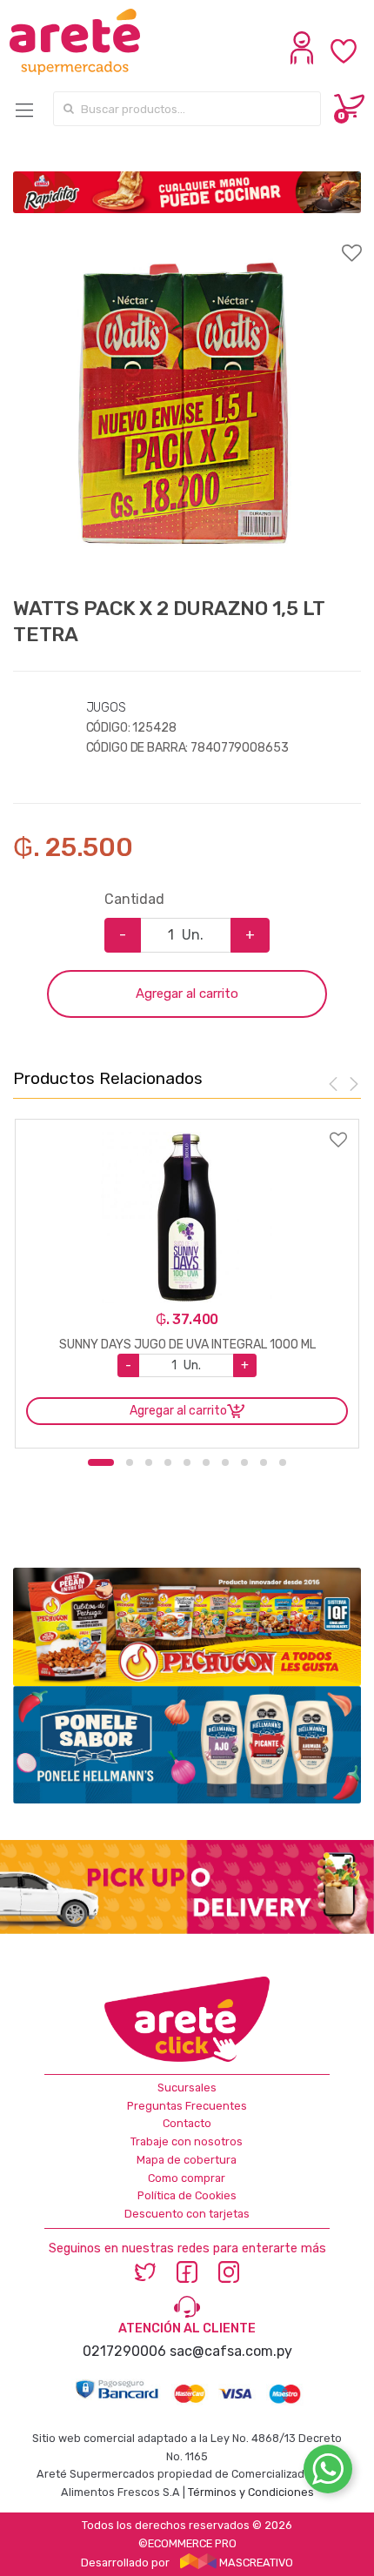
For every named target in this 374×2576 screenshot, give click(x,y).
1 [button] (101, 1462)
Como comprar (187, 2178)
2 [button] (130, 1462)
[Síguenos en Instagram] (229, 2272)
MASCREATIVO (255, 2563)
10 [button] (283, 1462)
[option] (187, 405)
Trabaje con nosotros (187, 2141)
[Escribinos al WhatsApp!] (328, 2472)
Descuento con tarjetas (187, 2214)
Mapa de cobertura (187, 2160)
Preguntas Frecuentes (187, 2106)
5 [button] (187, 1462)
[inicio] (92, 42)
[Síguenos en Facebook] (187, 2272)
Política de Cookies (187, 2195)
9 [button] (264, 1462)
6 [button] (206, 1462)
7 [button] (225, 1462)
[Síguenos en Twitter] (145, 2272)
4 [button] (168, 1462)
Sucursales (187, 2088)
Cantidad (134, 899)
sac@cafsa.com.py (231, 2351)
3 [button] (149, 1462)
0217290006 (124, 2351)
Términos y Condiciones (251, 2492)
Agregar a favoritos (187, 242)
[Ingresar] (304, 60)
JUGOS (106, 708)
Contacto (187, 2123)
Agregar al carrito (187, 994)
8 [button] (244, 1462)
